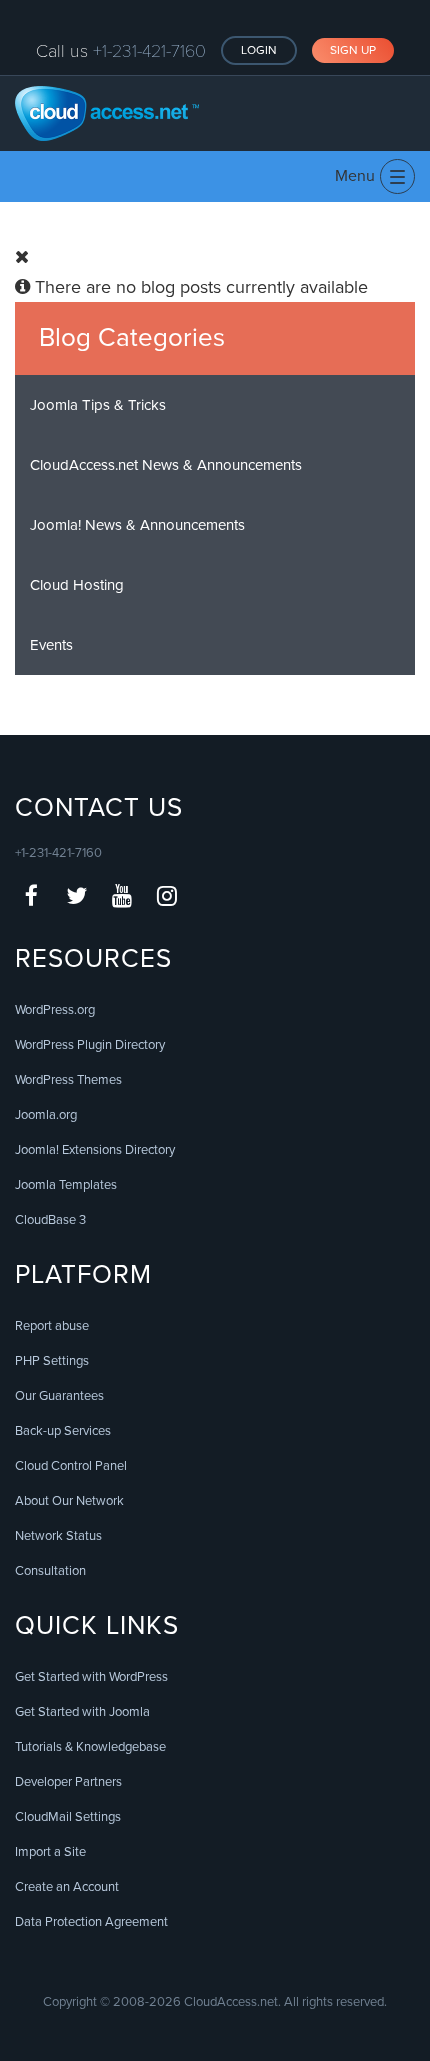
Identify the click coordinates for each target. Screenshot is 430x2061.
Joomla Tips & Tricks (98, 405)
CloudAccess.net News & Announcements (166, 465)
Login (259, 50)
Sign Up (353, 50)
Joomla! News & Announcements (137, 525)
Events (51, 645)
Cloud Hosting (77, 585)
